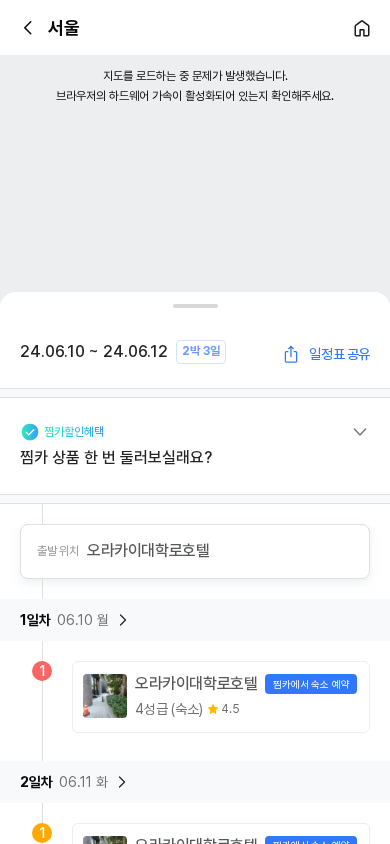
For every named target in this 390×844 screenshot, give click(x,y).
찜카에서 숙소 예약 (311, 684)
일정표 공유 (339, 354)
